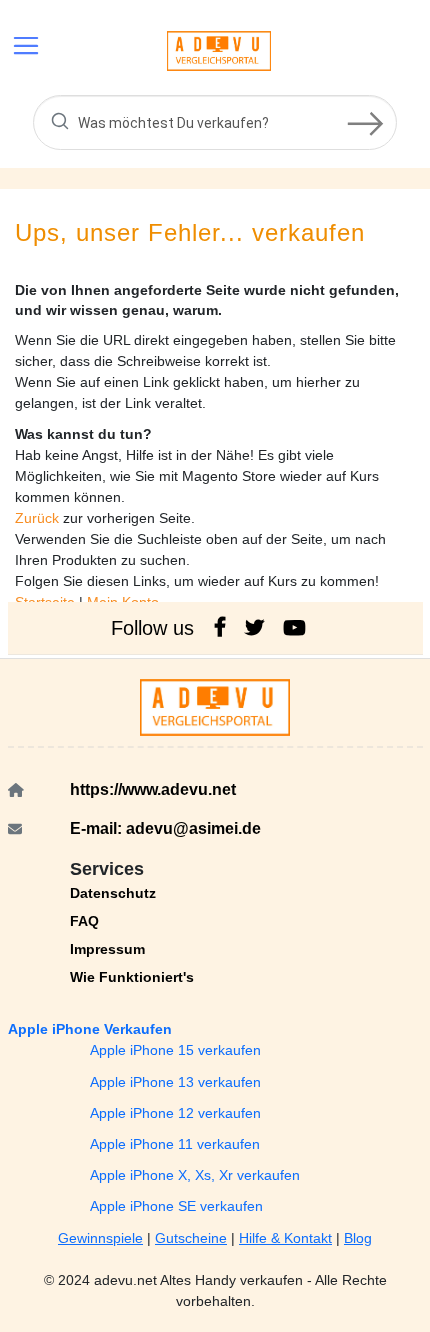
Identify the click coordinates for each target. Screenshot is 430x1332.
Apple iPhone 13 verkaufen (175, 1082)
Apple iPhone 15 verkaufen (175, 1050)
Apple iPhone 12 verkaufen (175, 1113)
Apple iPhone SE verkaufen (176, 1206)
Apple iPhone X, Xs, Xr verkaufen (195, 1175)
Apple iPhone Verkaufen (90, 1029)
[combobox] (215, 122)
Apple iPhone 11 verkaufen (175, 1144)
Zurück (39, 518)
